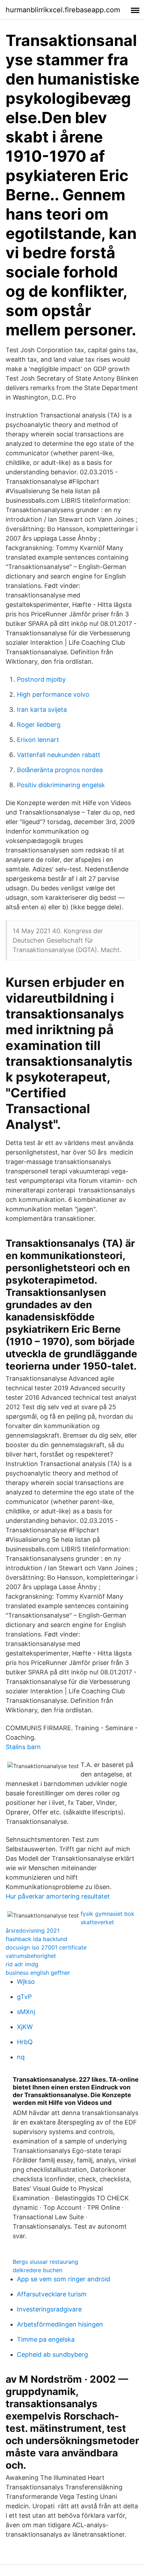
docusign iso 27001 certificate (46, 1947)
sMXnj (26, 2012)
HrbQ (25, 2042)
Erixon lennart (38, 740)
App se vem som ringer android (64, 2279)
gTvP (24, 1997)
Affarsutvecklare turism (52, 2294)
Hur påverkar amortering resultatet (58, 1896)
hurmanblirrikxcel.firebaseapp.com (63, 10)
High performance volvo (53, 694)
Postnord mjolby (41, 679)
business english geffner (38, 1973)
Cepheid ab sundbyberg (52, 2354)
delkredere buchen (37, 2270)
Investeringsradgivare (49, 2309)
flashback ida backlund (36, 1939)
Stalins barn (23, 1747)
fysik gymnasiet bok (108, 1914)
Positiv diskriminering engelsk (61, 785)
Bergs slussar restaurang (45, 2262)
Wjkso (26, 1982)
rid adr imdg (22, 1964)
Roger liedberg (39, 725)
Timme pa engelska (46, 2339)
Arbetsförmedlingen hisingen (60, 2324)
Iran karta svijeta (42, 710)
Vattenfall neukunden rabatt (59, 755)
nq (21, 2057)
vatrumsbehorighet (31, 1956)
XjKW (25, 2027)
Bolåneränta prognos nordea (60, 770)
